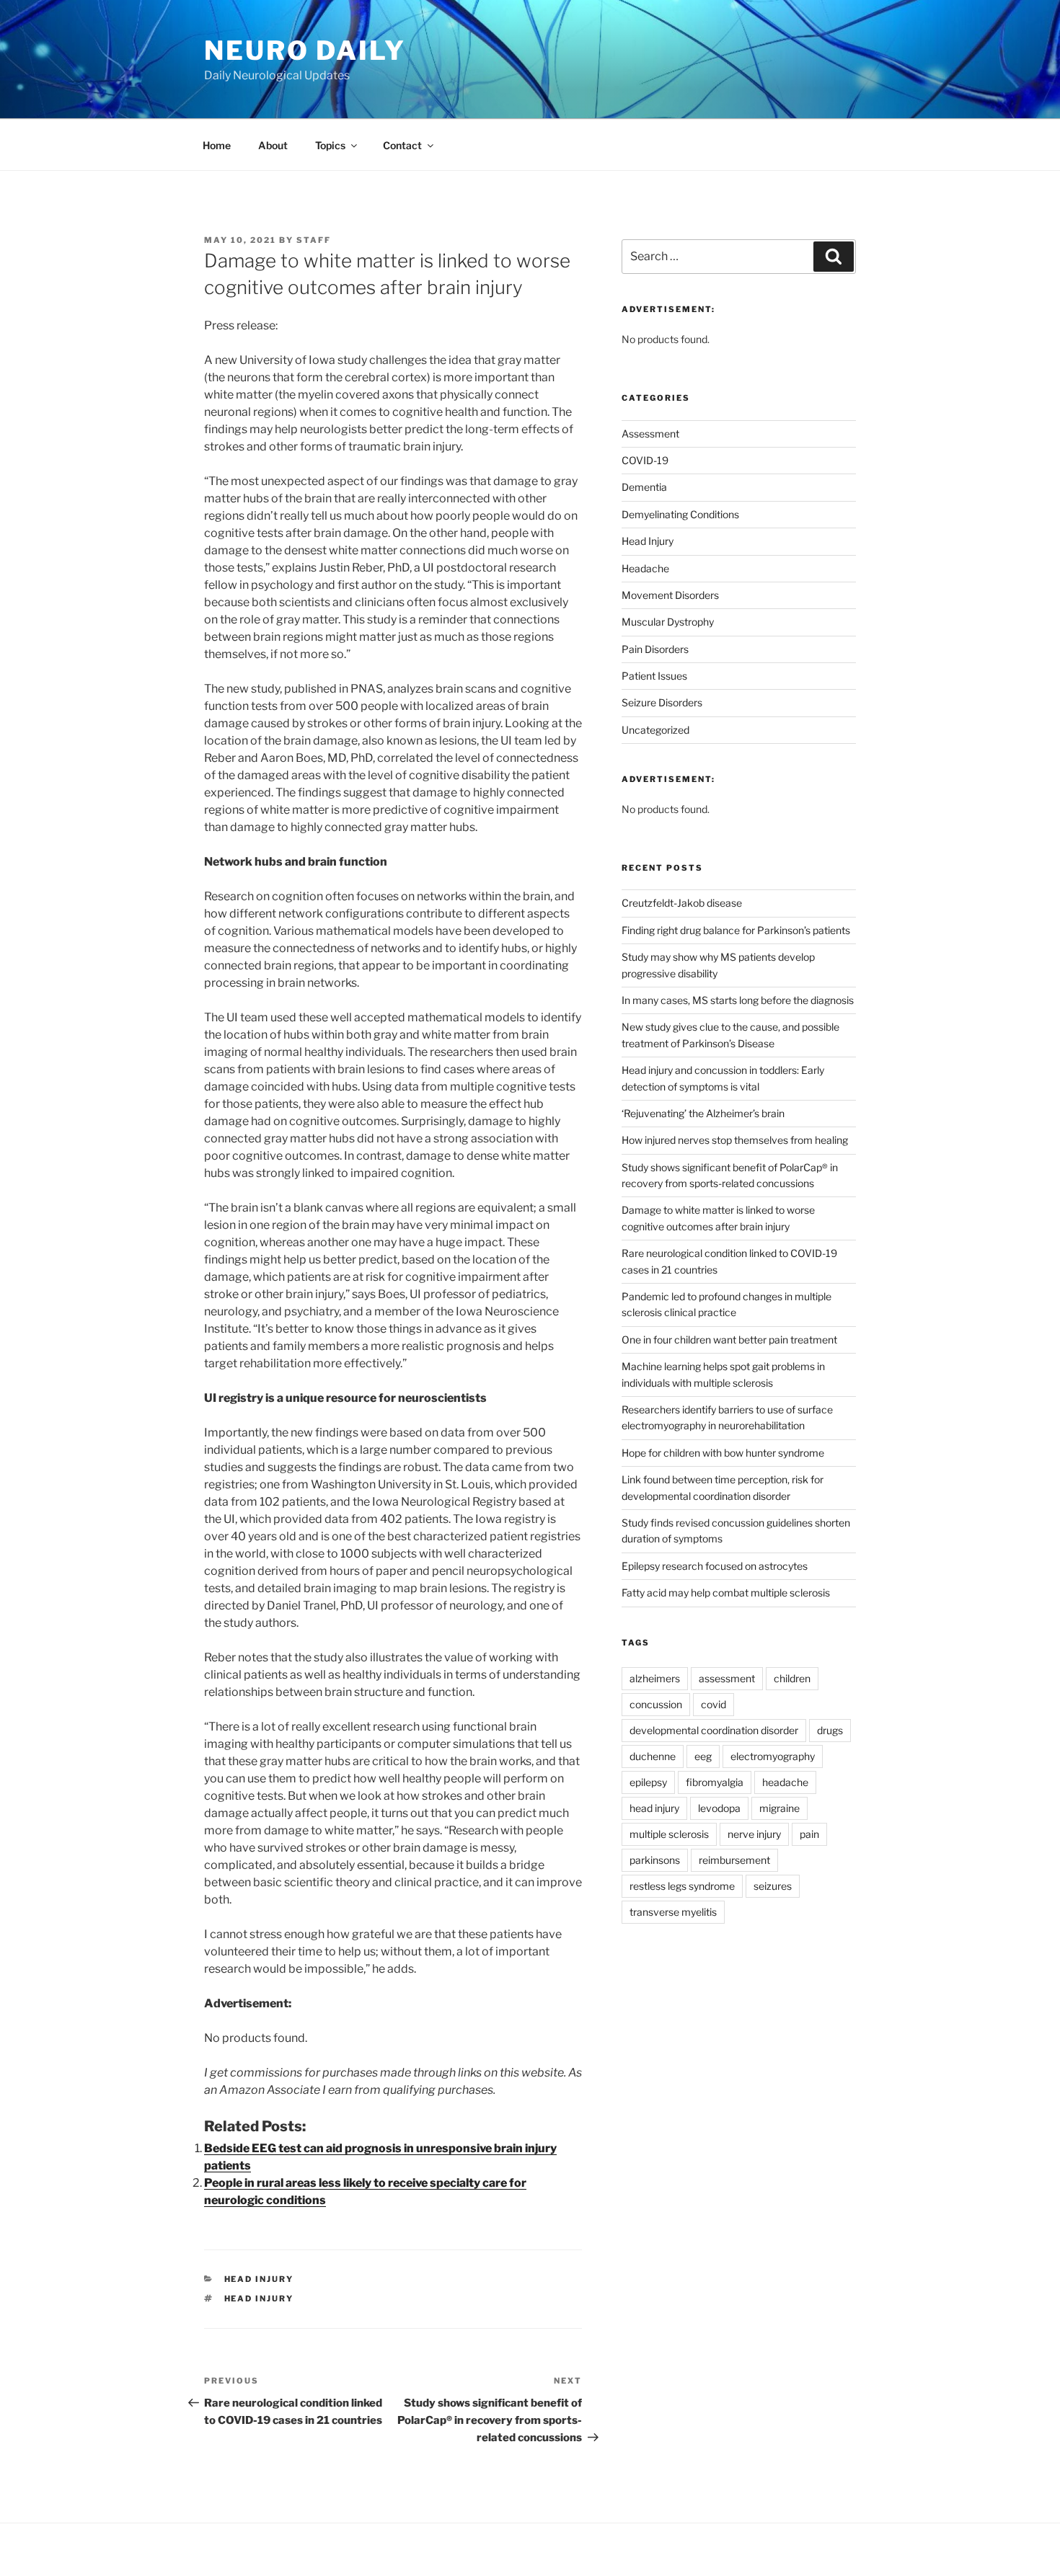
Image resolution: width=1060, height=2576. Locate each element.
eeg (703, 1756)
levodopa (719, 1808)
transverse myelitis (673, 1912)
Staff (314, 240)
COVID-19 (645, 460)
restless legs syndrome (682, 1886)
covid (714, 1704)
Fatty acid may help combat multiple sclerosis (726, 1593)
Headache (645, 568)
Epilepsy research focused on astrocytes (715, 1566)
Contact (402, 145)
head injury (259, 2299)
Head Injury (259, 2279)
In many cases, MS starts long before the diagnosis (738, 1000)
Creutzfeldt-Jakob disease (682, 903)
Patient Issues (654, 676)
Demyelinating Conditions (680, 514)
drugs (830, 1730)
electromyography (773, 1756)
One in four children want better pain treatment (729, 1340)
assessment (727, 1678)
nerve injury (754, 1834)
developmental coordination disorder (714, 1730)
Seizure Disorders (662, 702)
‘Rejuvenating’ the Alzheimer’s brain (703, 1113)
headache (785, 1782)
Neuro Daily (305, 50)
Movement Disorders (670, 595)
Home (217, 145)
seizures (773, 1886)
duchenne (653, 1756)
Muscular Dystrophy (668, 622)
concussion (656, 1704)
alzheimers (655, 1678)
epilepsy (648, 1782)
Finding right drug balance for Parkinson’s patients (736, 930)
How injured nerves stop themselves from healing (735, 1140)
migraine (779, 1808)
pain (809, 1834)
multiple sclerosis (669, 1834)
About (273, 145)
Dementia (644, 487)
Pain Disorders (655, 649)
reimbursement (734, 1860)
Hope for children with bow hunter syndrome (723, 1453)
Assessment (650, 434)
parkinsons (655, 1860)
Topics (330, 145)
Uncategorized (655, 730)
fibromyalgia (715, 1782)
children (792, 1678)
